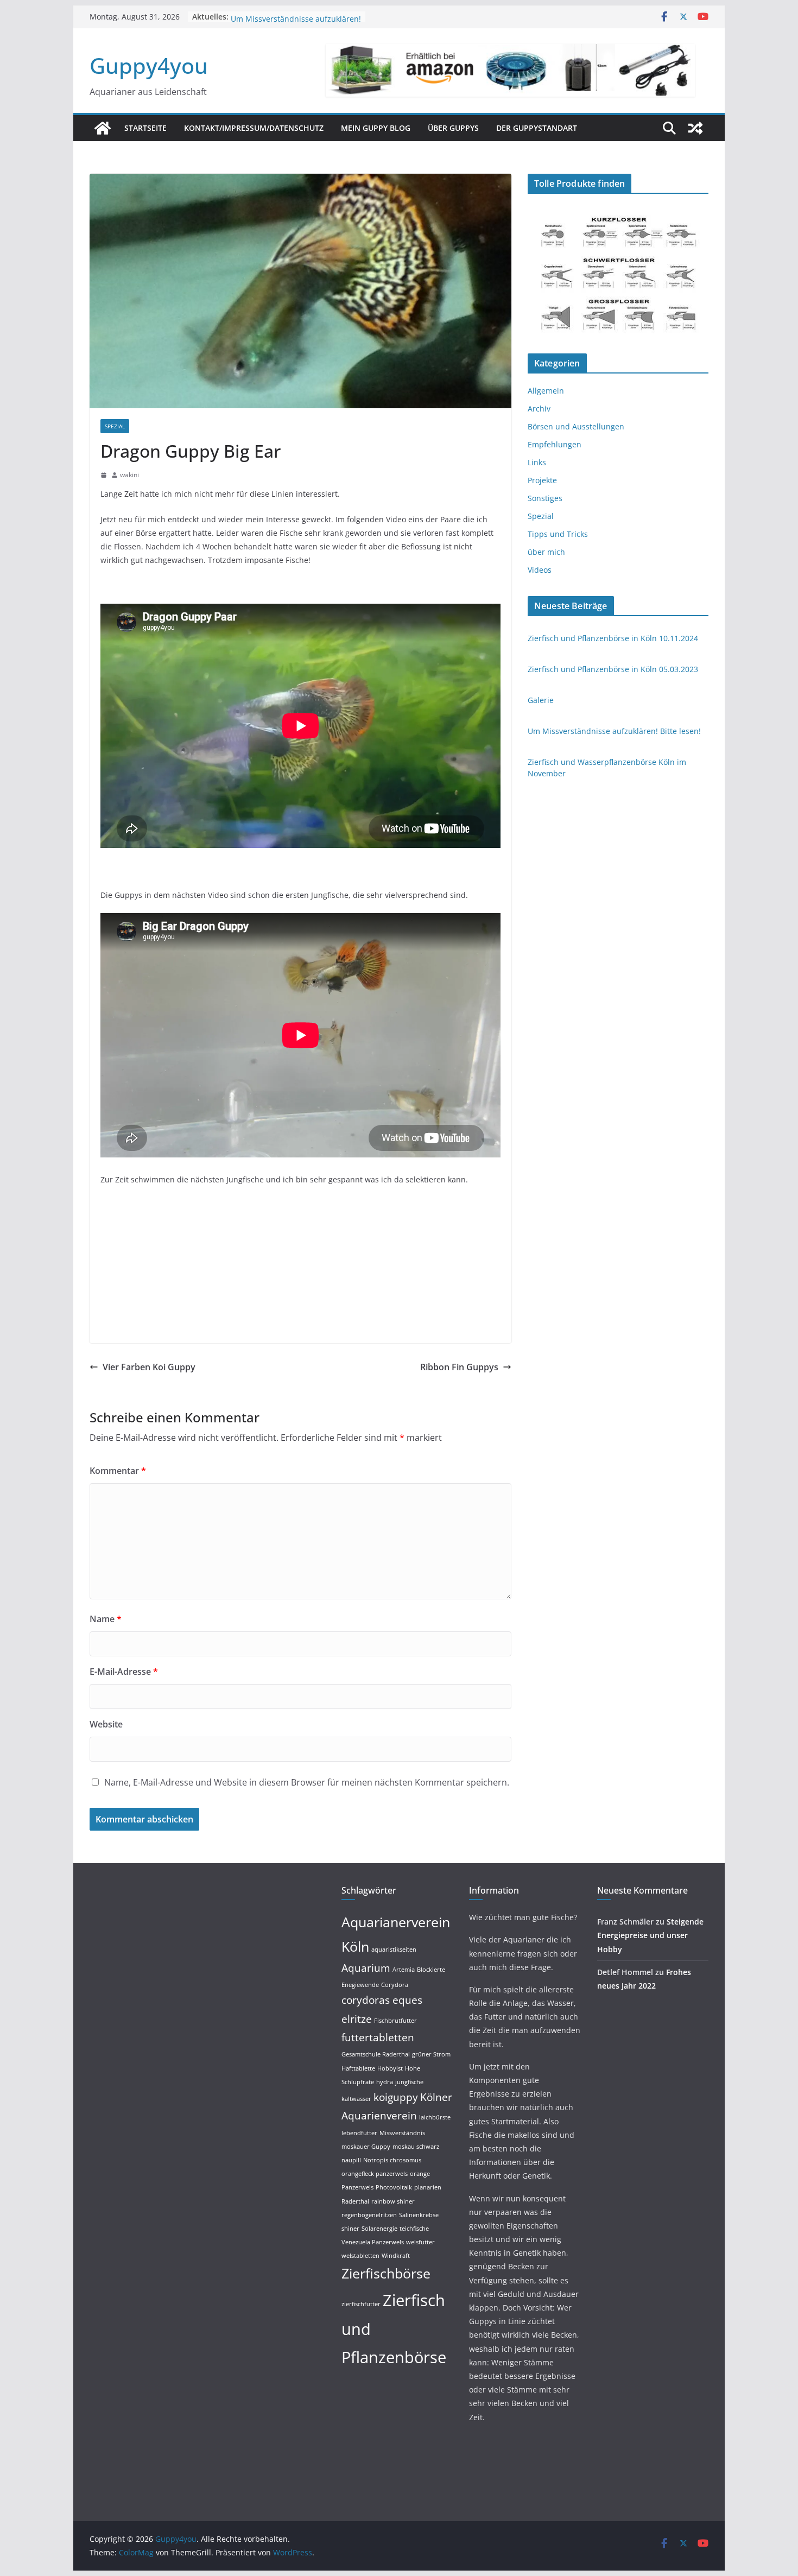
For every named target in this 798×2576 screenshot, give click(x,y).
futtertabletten (378, 2037)
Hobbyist (390, 2068)
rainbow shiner (393, 2201)
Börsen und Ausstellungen (576, 426)
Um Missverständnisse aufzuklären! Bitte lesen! (614, 731)
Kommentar (118, 1471)
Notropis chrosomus (392, 2160)
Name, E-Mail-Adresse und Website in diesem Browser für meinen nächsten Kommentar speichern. (307, 1782)
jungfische (409, 2082)
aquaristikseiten (394, 1950)
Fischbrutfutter (395, 2021)
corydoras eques (382, 2000)
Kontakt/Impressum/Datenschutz (254, 128)
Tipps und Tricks (558, 534)
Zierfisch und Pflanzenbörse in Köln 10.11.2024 (613, 638)
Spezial (115, 426)
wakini (129, 475)
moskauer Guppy (366, 2147)
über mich (546, 552)
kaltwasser (356, 2099)
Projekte (542, 480)
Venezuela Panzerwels (373, 2242)
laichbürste (435, 2117)
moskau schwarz (416, 2147)
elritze (357, 2019)
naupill (351, 2160)
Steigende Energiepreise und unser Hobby (650, 1935)
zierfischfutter (361, 2304)
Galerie (244, 17)
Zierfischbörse (386, 2273)
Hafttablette (358, 2068)
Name (106, 1619)
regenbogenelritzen (369, 2215)
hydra (385, 2082)
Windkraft (396, 2256)
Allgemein (546, 391)
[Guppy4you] (103, 128)
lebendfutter (359, 2133)
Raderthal (355, 2201)
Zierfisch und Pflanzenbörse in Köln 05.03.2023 (613, 669)
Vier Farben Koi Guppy (149, 1367)
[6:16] (104, 475)
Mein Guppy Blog (376, 128)
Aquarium (366, 1968)
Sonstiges (545, 498)
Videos (540, 570)
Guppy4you (149, 65)
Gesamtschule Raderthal (376, 2054)
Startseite (145, 128)
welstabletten (360, 2256)
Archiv (539, 409)
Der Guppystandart (537, 128)
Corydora (395, 1985)
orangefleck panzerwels (375, 2174)
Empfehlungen (555, 444)
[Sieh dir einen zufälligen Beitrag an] (695, 128)
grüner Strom (431, 2054)
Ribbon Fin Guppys (459, 1367)
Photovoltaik (394, 2187)
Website (106, 1724)
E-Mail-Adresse (124, 1672)
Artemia (404, 1970)
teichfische (414, 2229)
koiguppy (396, 2097)
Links (537, 462)
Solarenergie (379, 2229)
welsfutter (420, 2242)
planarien (428, 2187)
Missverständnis (402, 2133)
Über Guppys (453, 128)
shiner (350, 2229)
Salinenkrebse (419, 2215)
